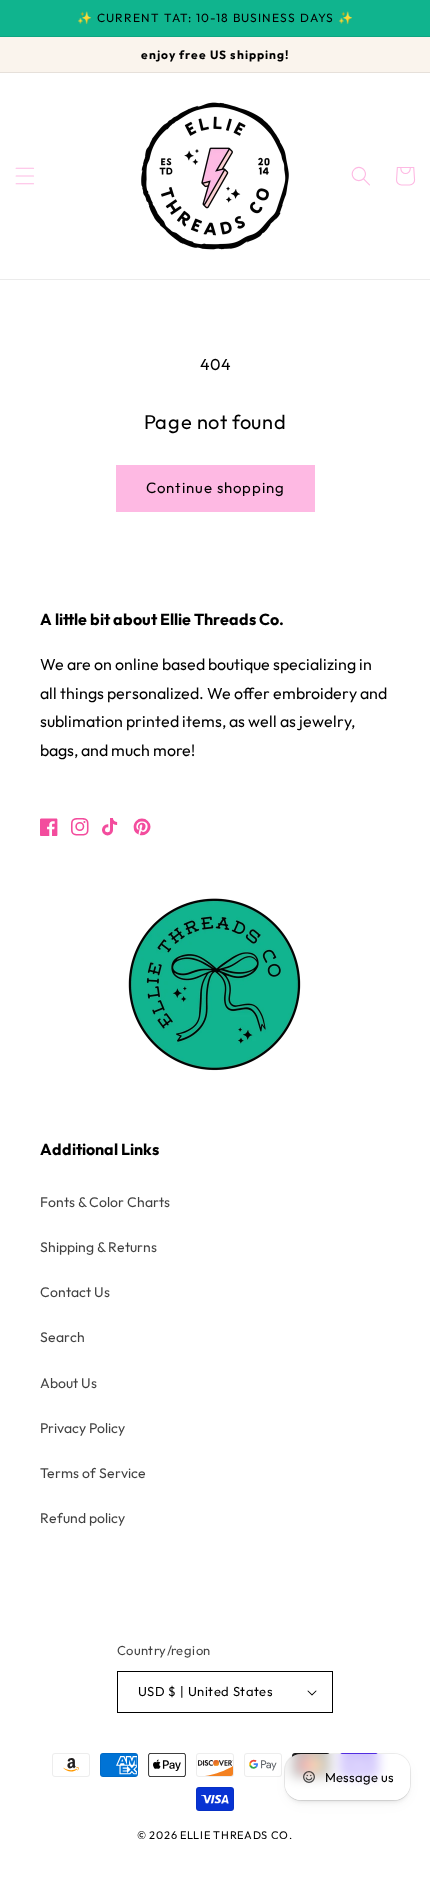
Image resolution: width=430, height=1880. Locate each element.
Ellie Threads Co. (236, 1835)
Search (62, 1337)
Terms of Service (93, 1473)
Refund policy (82, 1518)
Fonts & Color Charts (105, 1202)
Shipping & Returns (98, 1247)
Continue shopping (215, 487)
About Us (68, 1383)
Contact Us (75, 1292)
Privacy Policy (82, 1428)
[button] (25, 176)
